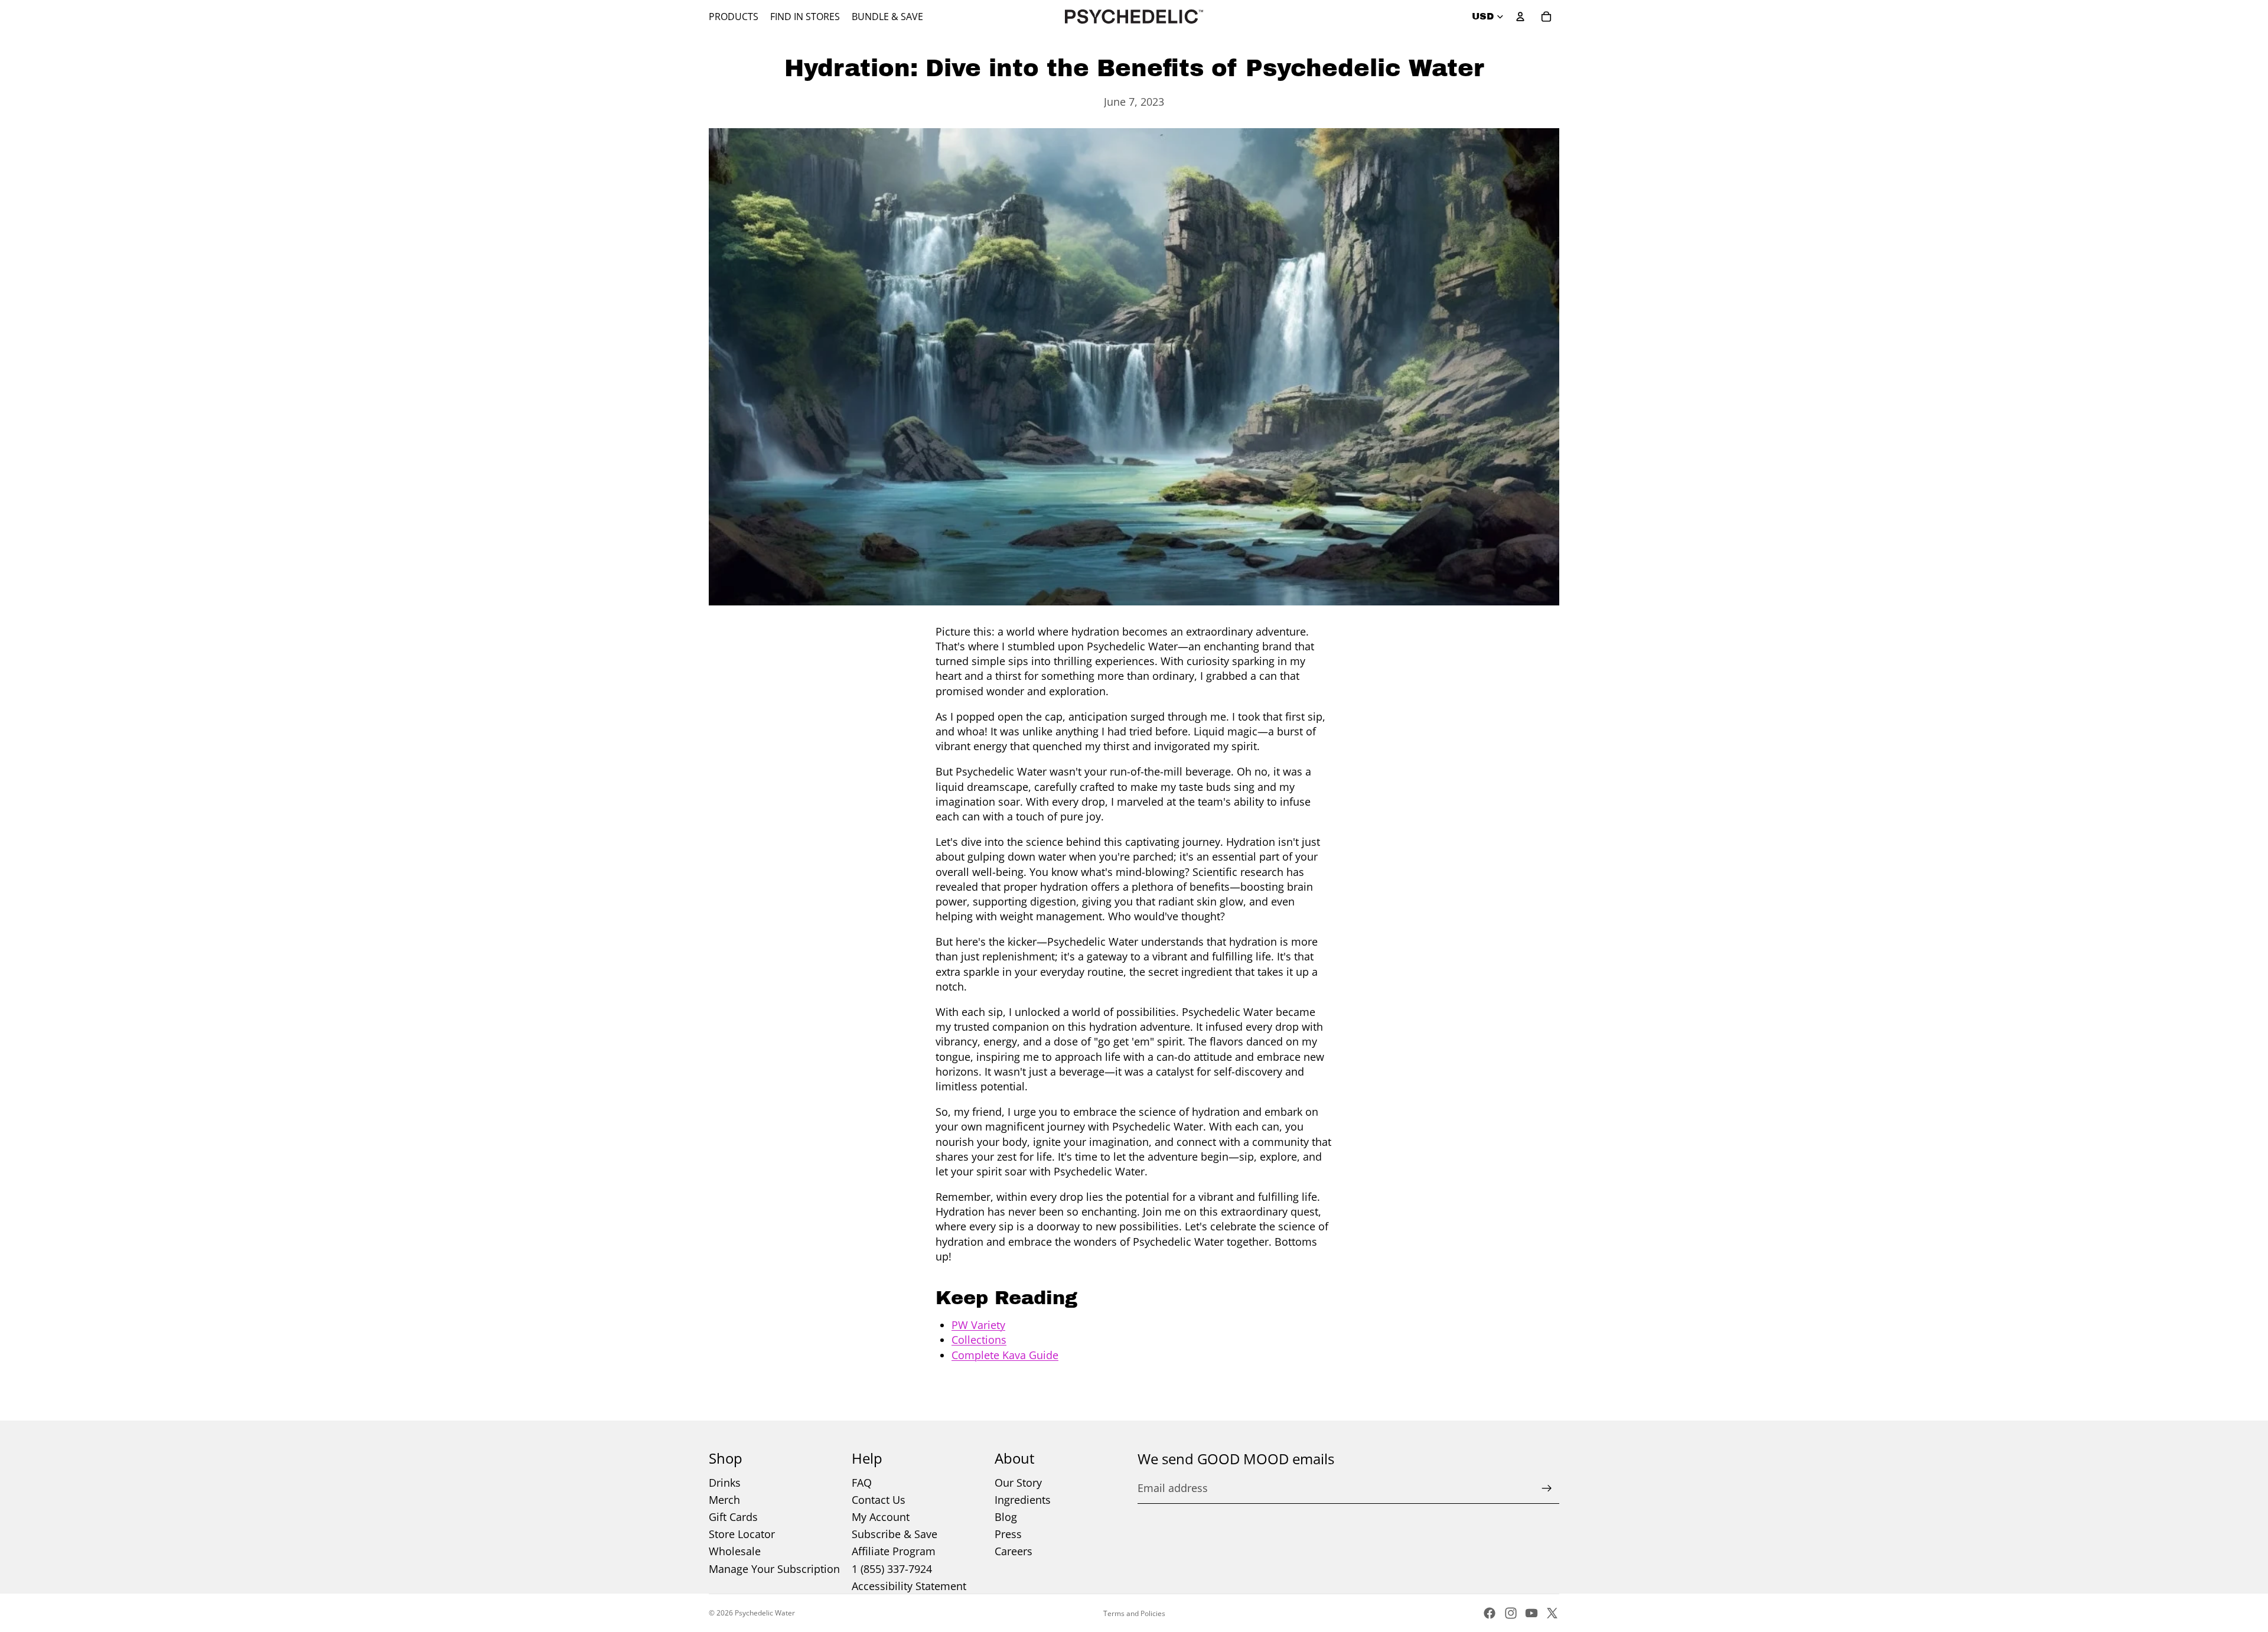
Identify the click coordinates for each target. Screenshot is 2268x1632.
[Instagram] (1511, 1613)
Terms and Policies (1134, 1613)
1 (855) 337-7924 (892, 1569)
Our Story (1018, 1483)
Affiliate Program (894, 1551)
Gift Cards (733, 1517)
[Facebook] (1490, 1613)
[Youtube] (1531, 1613)
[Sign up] (1547, 1488)
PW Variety (978, 1325)
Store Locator (742, 1534)
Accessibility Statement (909, 1586)
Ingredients (1023, 1500)
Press (1008, 1534)
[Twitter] (1552, 1613)
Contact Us (879, 1500)
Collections (979, 1340)
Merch (724, 1500)
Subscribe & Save (895, 1534)
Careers (1014, 1551)
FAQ (862, 1483)
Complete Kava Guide (1005, 1355)
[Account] (1520, 17)
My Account (881, 1517)
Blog (1006, 1517)
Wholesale (735, 1551)
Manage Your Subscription (774, 1569)
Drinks (725, 1483)
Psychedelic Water (765, 1613)
